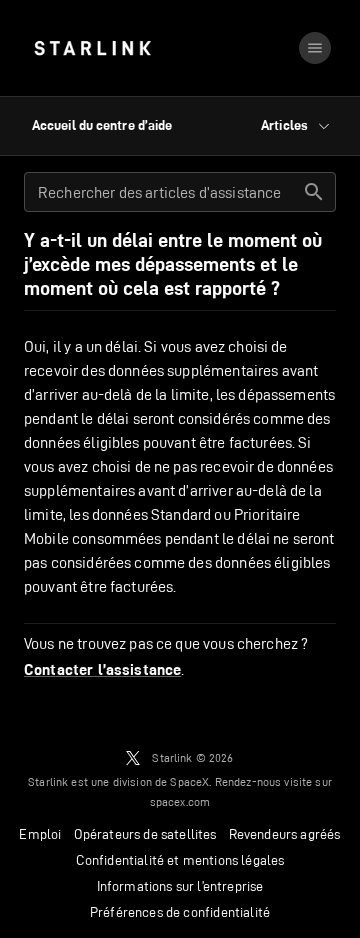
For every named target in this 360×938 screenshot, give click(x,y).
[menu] (315, 48)
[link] (92, 48)
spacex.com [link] (180, 801)
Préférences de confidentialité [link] (180, 912)
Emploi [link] (40, 834)
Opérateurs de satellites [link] (145, 834)
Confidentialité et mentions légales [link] (180, 860)
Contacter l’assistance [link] (102, 670)
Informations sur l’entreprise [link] (180, 886)
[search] (314, 192)
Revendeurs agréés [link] (285, 834)
